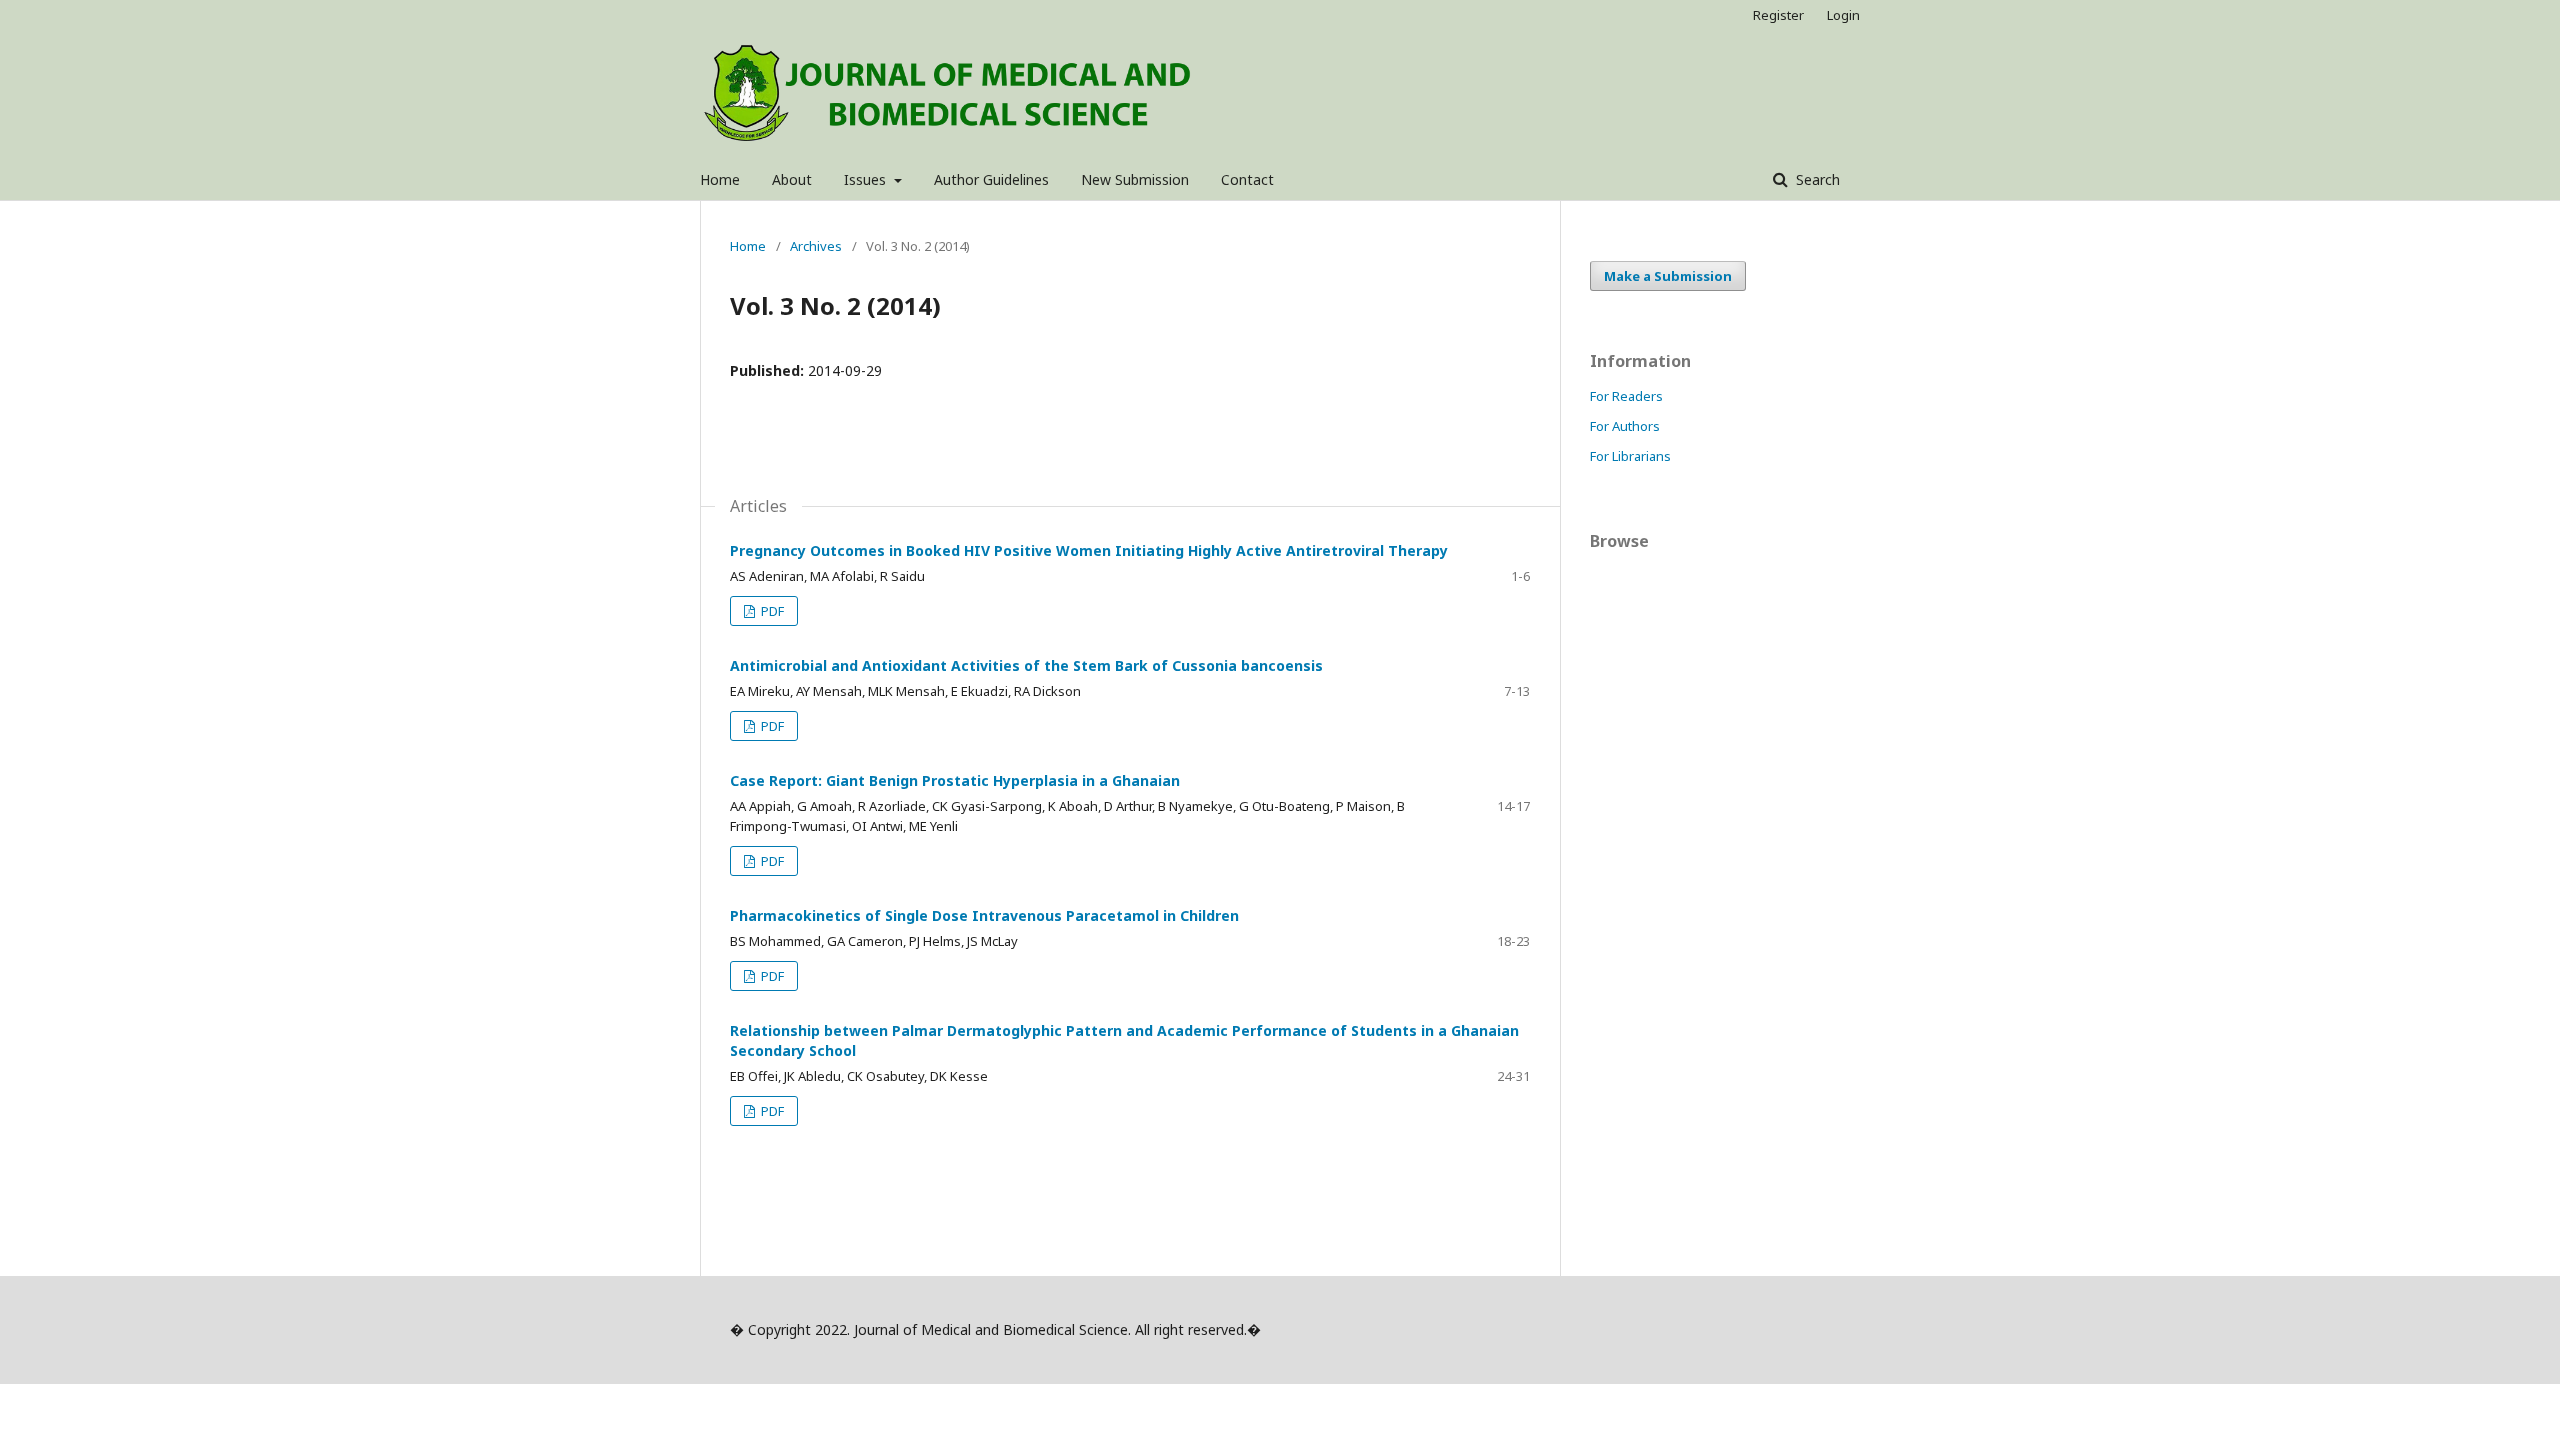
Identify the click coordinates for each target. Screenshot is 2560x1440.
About (792, 179)
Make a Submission (1668, 276)
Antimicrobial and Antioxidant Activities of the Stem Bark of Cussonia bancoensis (1026, 665)
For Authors (1625, 426)
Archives (816, 246)
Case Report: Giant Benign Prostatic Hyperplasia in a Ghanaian (955, 780)
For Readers (1626, 396)
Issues (867, 179)
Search (1816, 179)
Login (1843, 15)
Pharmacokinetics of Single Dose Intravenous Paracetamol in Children (984, 915)
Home (720, 179)
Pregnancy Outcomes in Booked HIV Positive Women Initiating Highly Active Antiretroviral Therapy (1089, 550)
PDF (771, 611)
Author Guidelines (991, 179)
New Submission (1135, 179)
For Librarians (1630, 456)
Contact (1247, 179)
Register (1778, 15)
